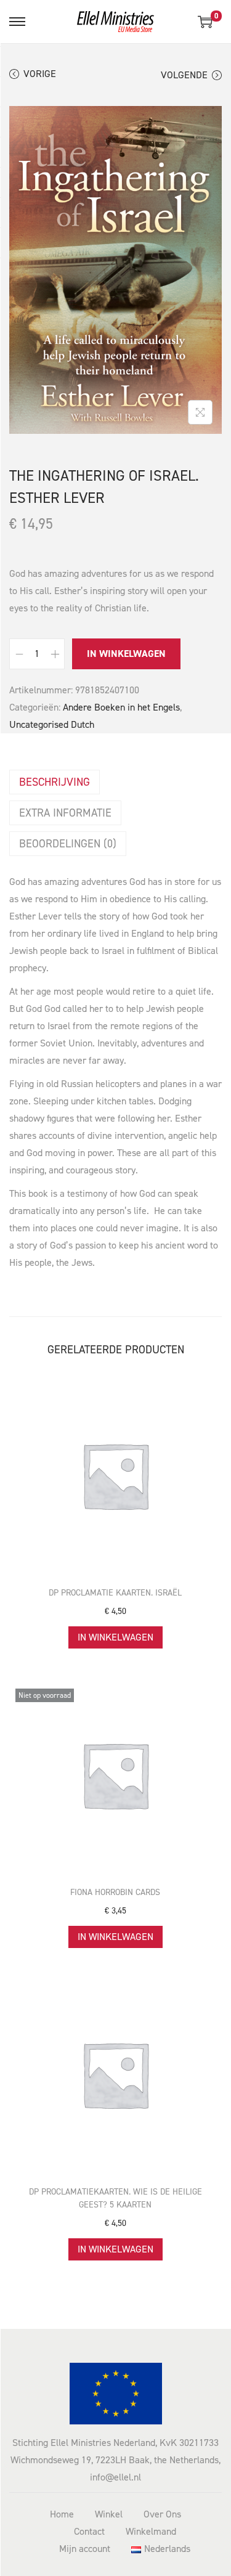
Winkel (109, 2514)
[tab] (115, 782)
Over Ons (162, 2514)
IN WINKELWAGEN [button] (115, 1637)
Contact (89, 2531)
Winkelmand (151, 2531)
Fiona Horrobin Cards (115, 1892)
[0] (205, 22)
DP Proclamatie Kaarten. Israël (115, 1593)
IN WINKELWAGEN (126, 654)
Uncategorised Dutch (52, 724)
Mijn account (85, 2549)
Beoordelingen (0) (68, 844)
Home (62, 2514)
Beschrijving (55, 782)
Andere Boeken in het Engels (121, 707)
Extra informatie (65, 813)
